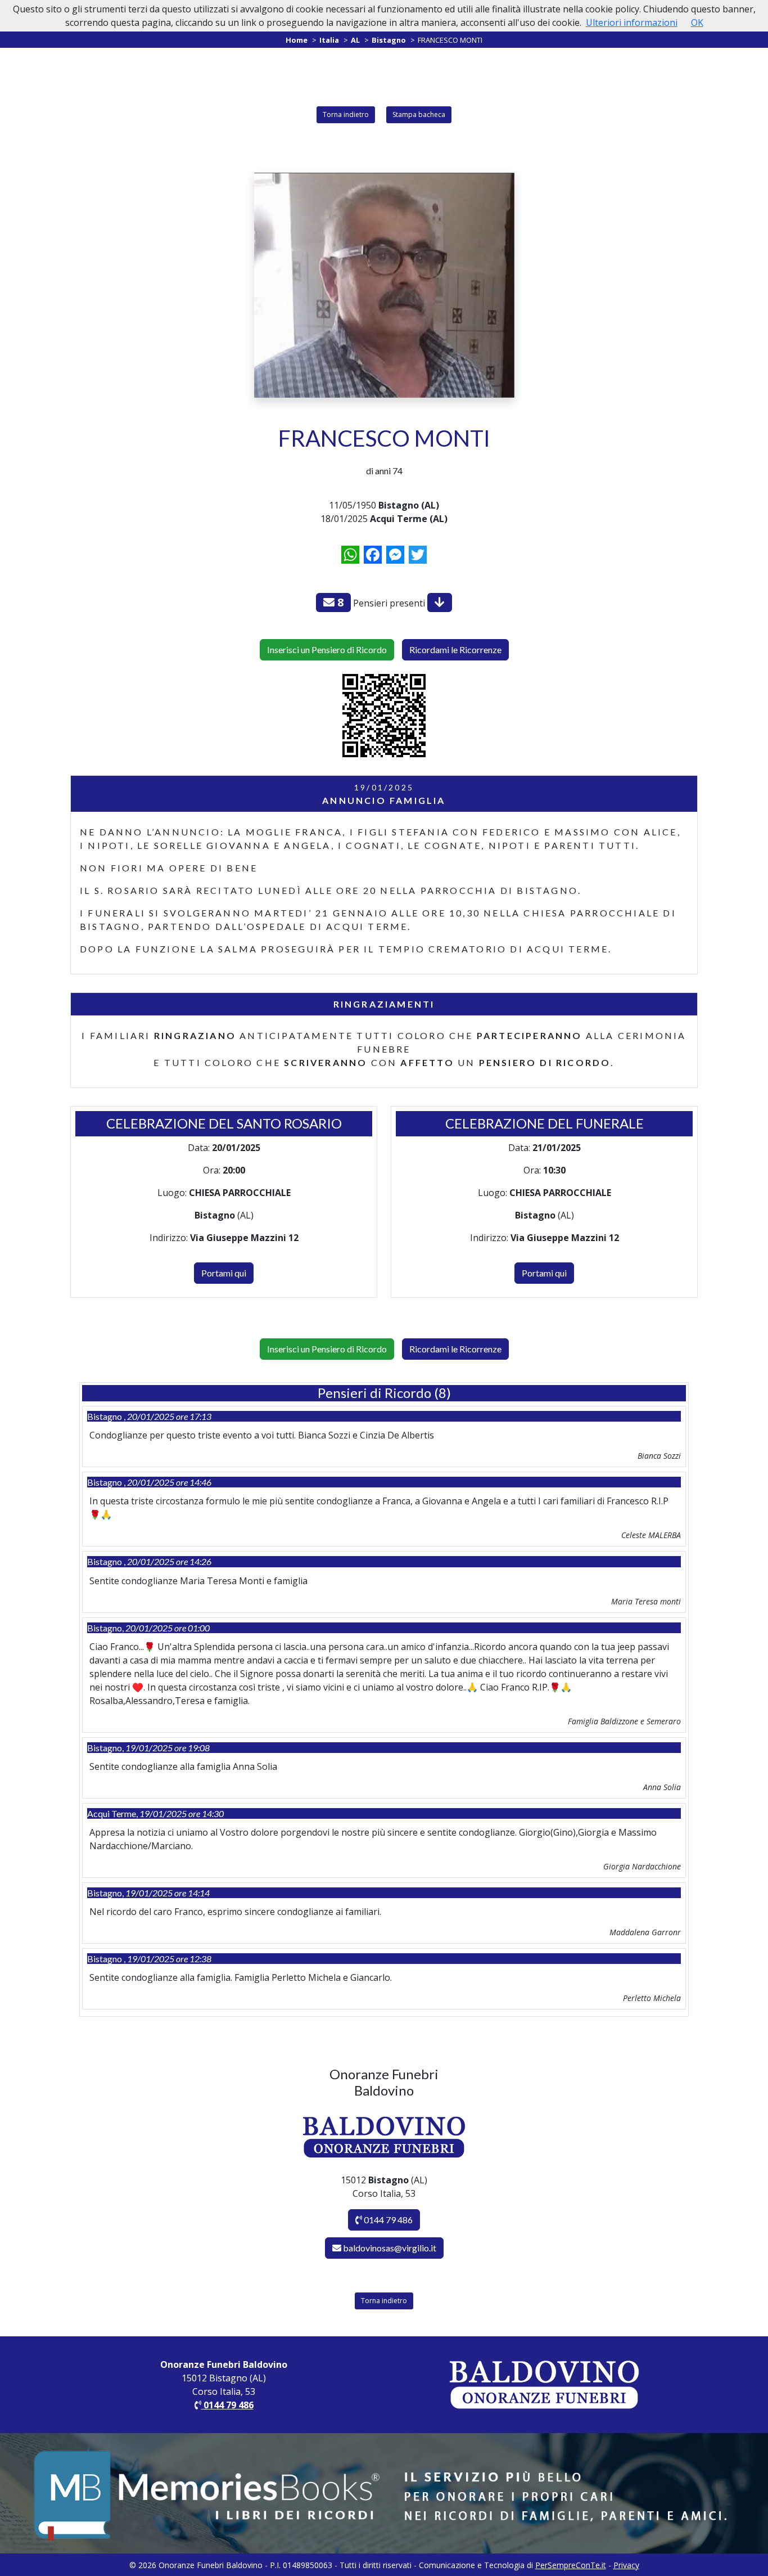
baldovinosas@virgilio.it (390, 2248)
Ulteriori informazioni (632, 23)
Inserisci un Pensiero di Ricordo (327, 649)
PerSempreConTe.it (571, 2565)
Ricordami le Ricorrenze (455, 649)
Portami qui (224, 1273)
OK (697, 23)
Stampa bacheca (419, 114)
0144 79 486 (387, 2220)
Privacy (626, 2565)
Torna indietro (346, 114)
